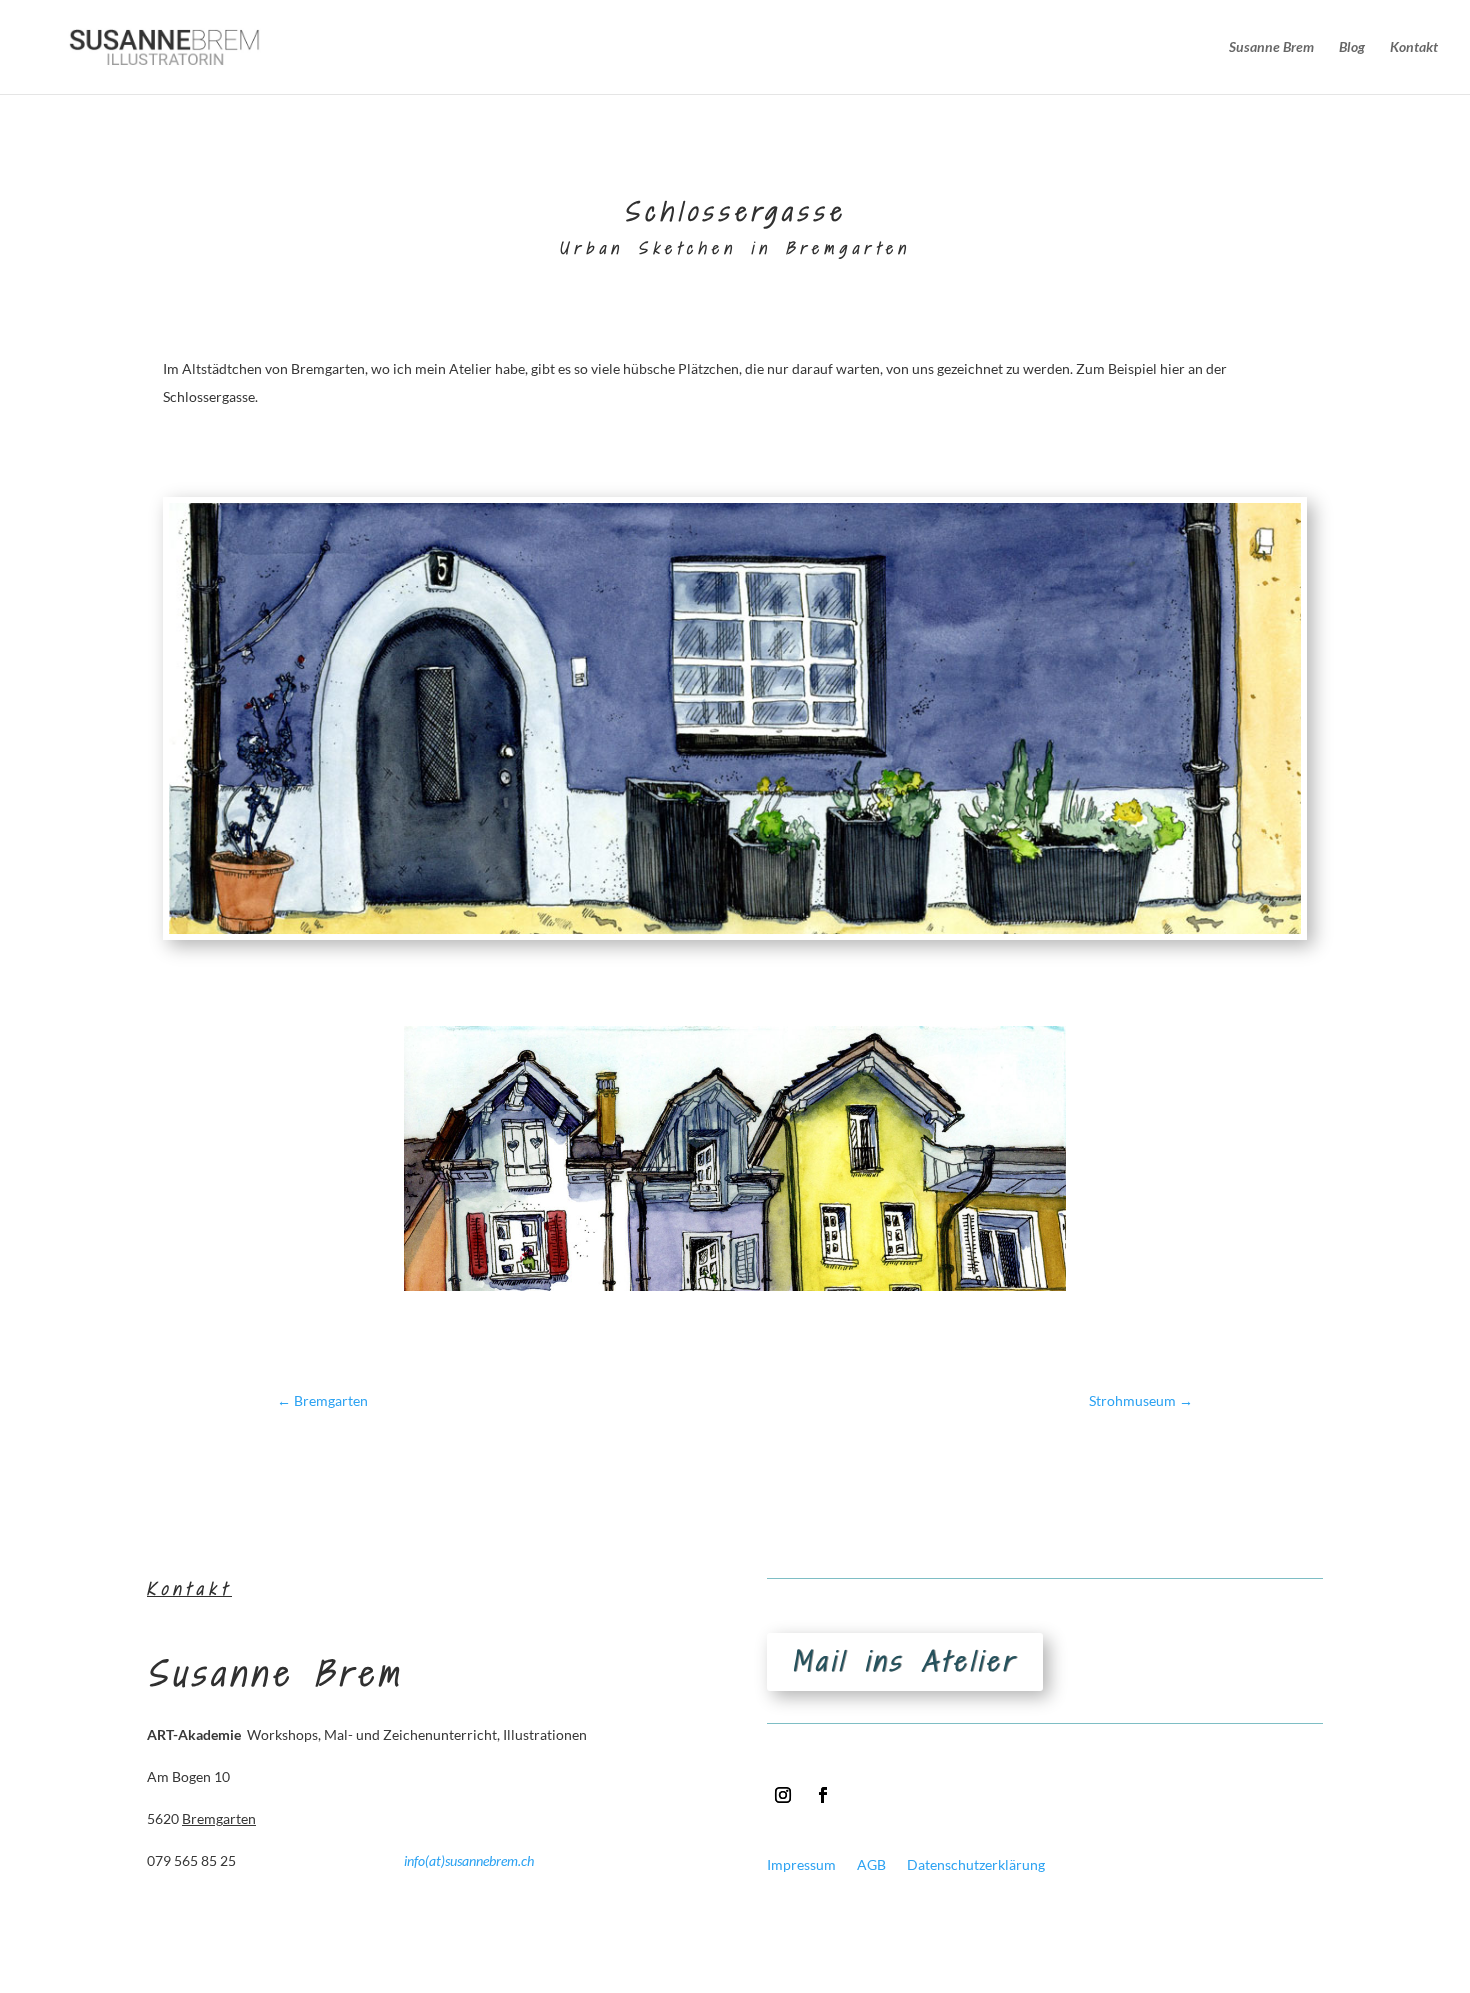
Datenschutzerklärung (976, 1864)
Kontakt (1414, 47)
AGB (871, 1864)
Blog (1352, 47)
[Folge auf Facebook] (823, 1795)
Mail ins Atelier (905, 1661)
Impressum (801, 1864)
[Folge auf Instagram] (783, 1795)
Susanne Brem (1271, 47)
